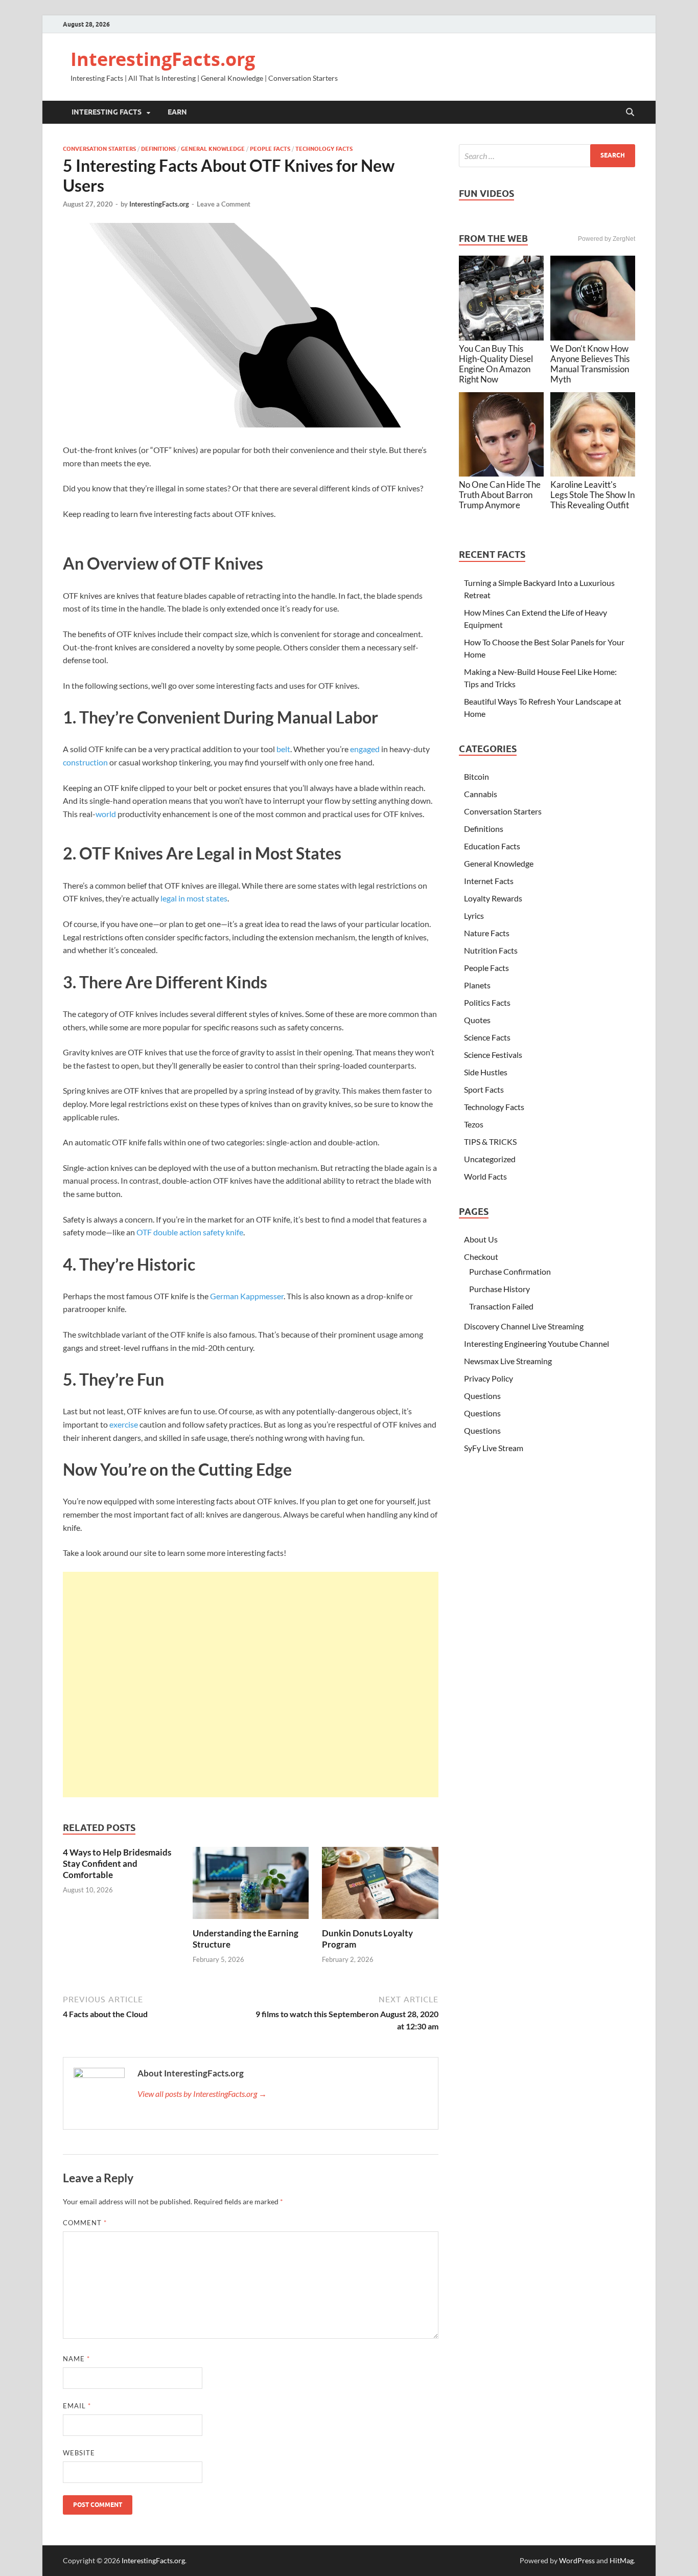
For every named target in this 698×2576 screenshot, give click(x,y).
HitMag (622, 2560)
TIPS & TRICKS (490, 1142)
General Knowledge (213, 149)
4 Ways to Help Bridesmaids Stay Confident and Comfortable (117, 1863)
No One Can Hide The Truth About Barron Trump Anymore (500, 495)
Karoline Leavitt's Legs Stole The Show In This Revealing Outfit (592, 495)
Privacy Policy (488, 1378)
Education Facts (492, 846)
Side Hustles (486, 1072)
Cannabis (481, 794)
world (106, 814)
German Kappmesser (247, 1296)
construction (85, 762)
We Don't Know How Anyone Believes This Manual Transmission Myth (590, 364)
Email (77, 2406)
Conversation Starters (99, 149)
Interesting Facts (107, 112)
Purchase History (499, 1289)
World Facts (485, 1176)
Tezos (474, 1124)
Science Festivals (493, 1055)
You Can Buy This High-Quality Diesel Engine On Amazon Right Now (496, 364)
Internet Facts (489, 881)
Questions (482, 1396)
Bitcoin (476, 776)
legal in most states (194, 898)
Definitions (158, 149)
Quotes (477, 1020)
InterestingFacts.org (163, 59)
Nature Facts (487, 933)
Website (79, 2453)
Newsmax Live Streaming (508, 1361)
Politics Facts (487, 1002)
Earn (177, 112)
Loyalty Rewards (493, 898)
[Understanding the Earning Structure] (251, 1886)
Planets (477, 985)
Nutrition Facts (491, 950)
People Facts (270, 149)
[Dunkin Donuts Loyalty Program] (380, 1886)
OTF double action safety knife (190, 1232)
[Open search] (630, 112)
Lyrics (474, 916)
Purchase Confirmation (510, 1271)
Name (76, 2359)
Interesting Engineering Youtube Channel (537, 1343)
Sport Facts (484, 1089)
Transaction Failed (501, 1306)
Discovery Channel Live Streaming (524, 1326)
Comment (85, 2223)
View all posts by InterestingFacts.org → (202, 2094)
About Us (481, 1239)
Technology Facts (324, 149)
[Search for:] (547, 156)
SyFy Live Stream (494, 1448)
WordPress (577, 2560)
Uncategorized (490, 1159)
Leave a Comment (224, 204)
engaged (365, 749)
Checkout (481, 1257)
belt (283, 749)
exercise (124, 1424)
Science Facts (487, 1037)
